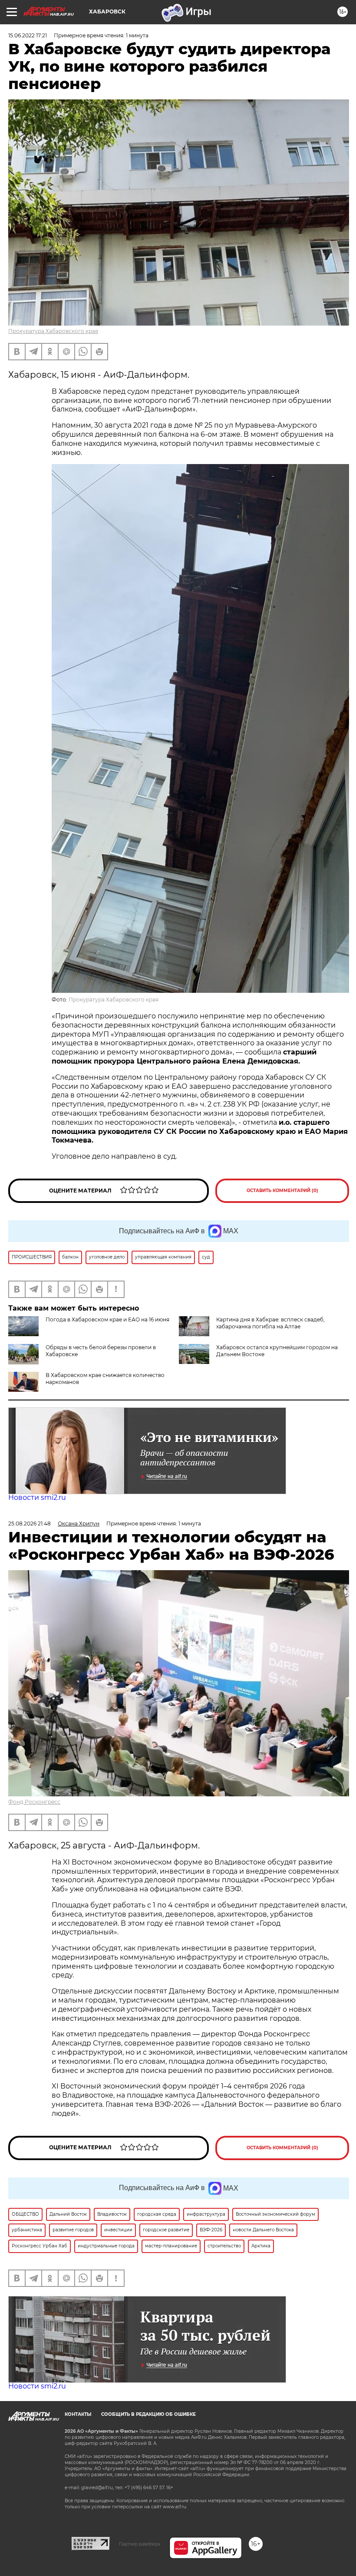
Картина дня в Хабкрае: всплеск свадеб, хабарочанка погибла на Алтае (270, 1323)
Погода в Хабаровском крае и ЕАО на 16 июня (107, 1319)
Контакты (78, 2414)
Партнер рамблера (140, 2544)
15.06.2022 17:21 (28, 35)
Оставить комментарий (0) (282, 1191)
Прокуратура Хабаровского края (53, 331)
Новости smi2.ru (37, 1497)
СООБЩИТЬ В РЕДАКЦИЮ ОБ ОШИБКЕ (148, 2414)
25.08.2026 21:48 (30, 1524)
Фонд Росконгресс (34, 1802)
